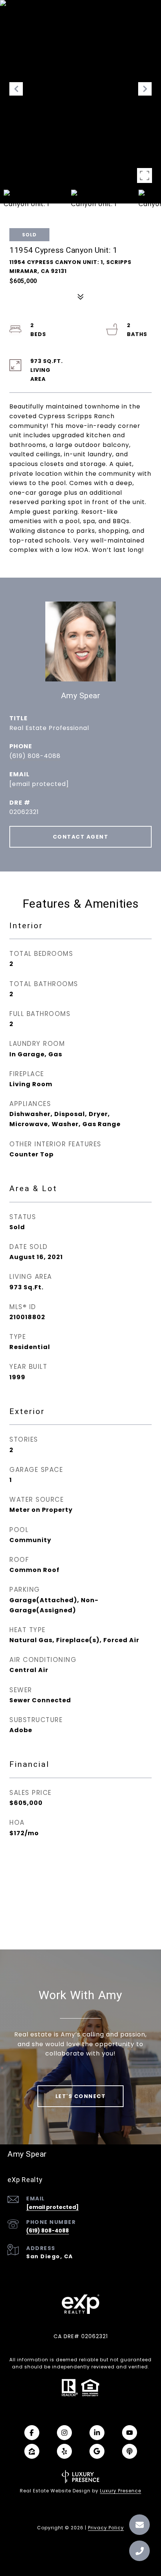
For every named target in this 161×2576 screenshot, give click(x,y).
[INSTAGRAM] (64, 2433)
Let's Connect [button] (81, 2096)
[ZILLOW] (32, 2451)
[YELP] (64, 2451)
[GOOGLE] (97, 2451)
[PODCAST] (130, 2451)
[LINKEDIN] (97, 2433)
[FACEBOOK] (32, 2433)
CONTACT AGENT (81, 837)
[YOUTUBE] (130, 2433)
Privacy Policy (106, 2528)
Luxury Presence (121, 2491)
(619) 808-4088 (35, 756)
